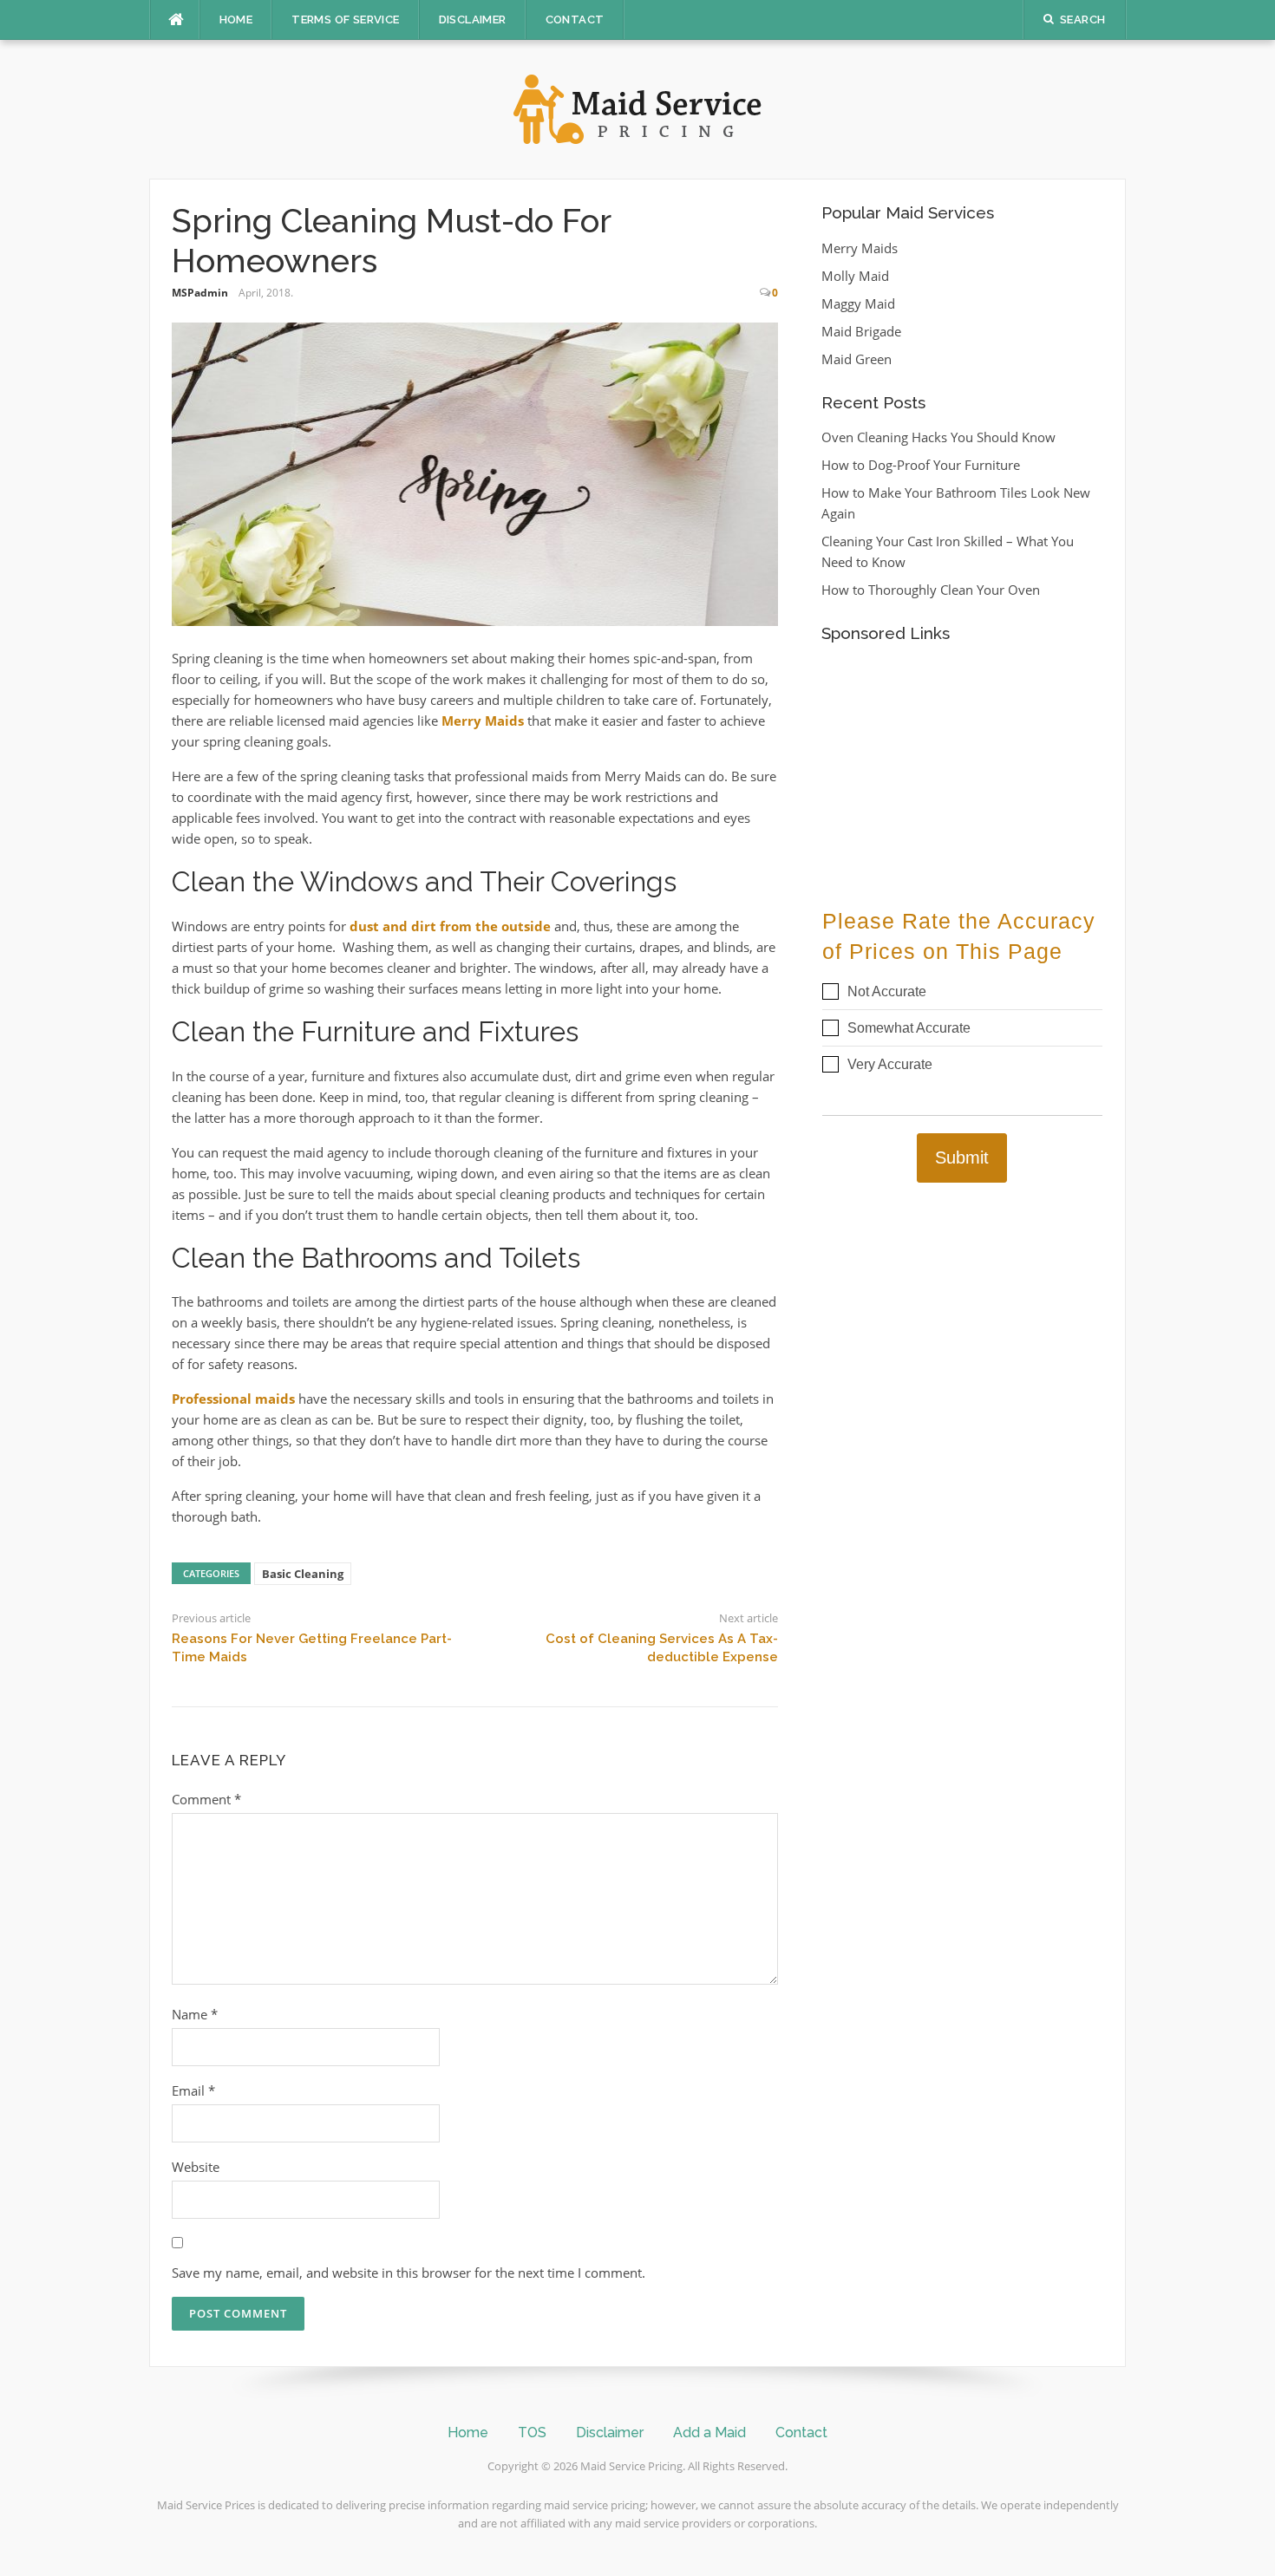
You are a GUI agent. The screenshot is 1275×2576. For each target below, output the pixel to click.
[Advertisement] (962, 766)
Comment (206, 1799)
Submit (962, 1158)
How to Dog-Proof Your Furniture (921, 465)
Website (196, 2167)
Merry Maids (483, 721)
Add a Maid (709, 2433)
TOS (532, 2433)
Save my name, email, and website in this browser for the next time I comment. (409, 2273)
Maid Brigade (861, 331)
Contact (575, 20)
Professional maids (233, 1399)
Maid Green (857, 359)
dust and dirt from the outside (450, 926)
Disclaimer (473, 20)
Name (195, 2014)
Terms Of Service (345, 20)
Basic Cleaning (303, 1574)
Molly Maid (855, 276)
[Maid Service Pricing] (637, 108)
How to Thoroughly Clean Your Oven (931, 590)
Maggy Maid (858, 303)
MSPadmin (200, 293)
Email (193, 2090)
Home (236, 20)
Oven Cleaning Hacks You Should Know (938, 437)
